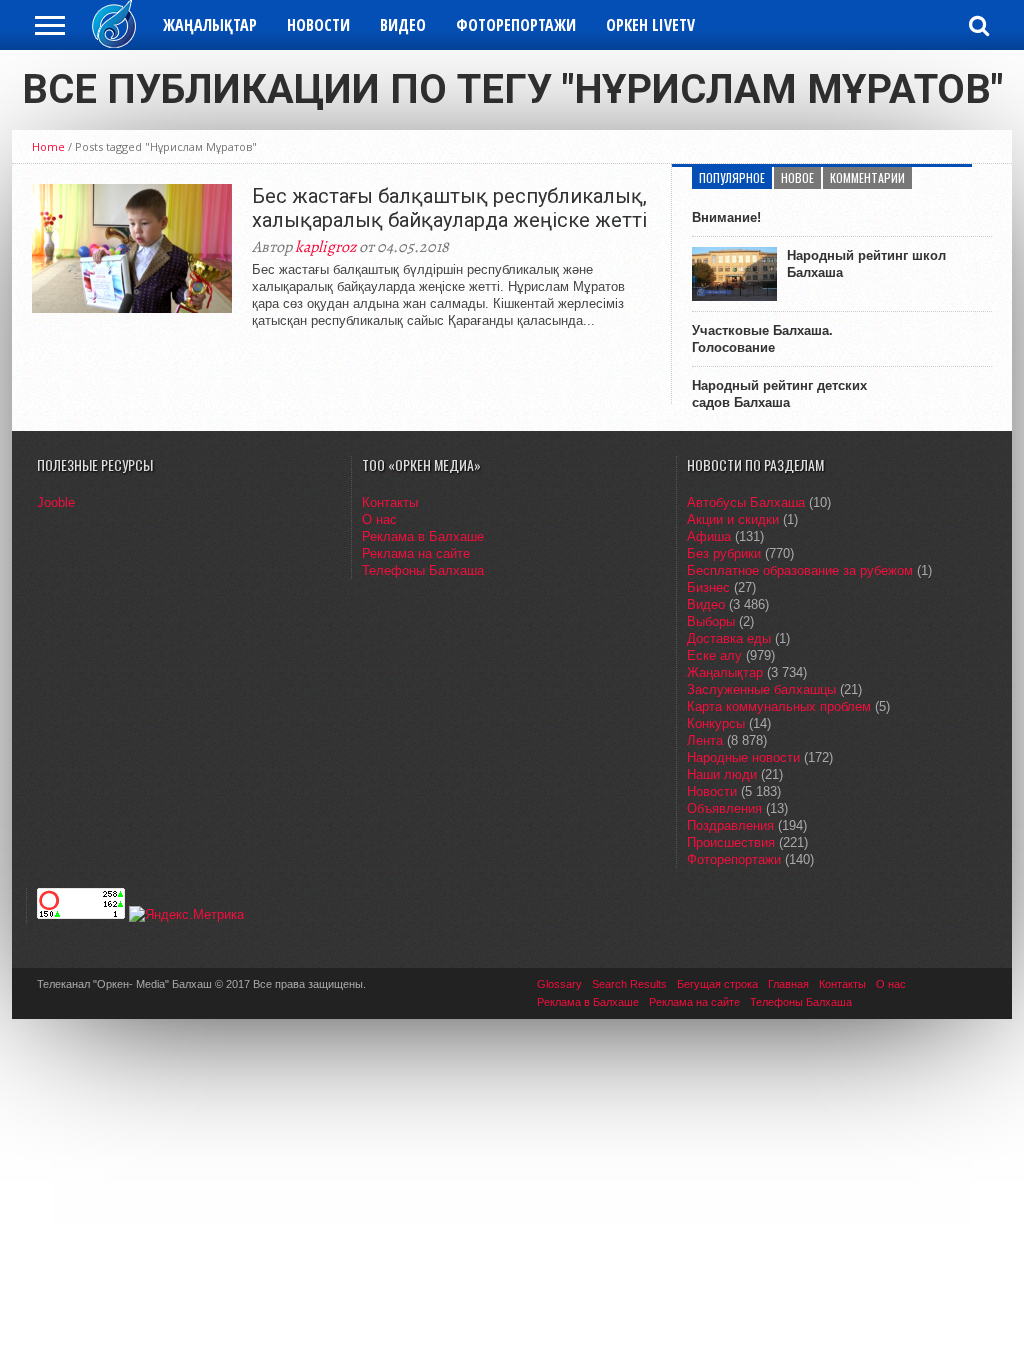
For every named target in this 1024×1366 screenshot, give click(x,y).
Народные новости (743, 757)
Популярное (732, 177)
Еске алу (714, 655)
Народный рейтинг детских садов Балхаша (779, 394)
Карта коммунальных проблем (779, 706)
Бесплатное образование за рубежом (800, 570)
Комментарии (867, 177)
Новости (318, 25)
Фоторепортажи (516, 25)
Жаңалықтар (210, 25)
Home (48, 146)
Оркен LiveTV (650, 25)
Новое (797, 177)
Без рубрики (724, 553)
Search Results (629, 984)
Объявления (724, 808)
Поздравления (730, 825)
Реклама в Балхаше (423, 536)
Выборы (711, 621)
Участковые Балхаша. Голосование (762, 339)
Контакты (390, 502)
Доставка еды (729, 638)
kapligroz (325, 247)
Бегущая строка (717, 984)
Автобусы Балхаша (746, 502)
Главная (788, 984)
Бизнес (708, 587)
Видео (403, 25)
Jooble (56, 502)
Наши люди (722, 774)
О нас (379, 519)
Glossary (559, 984)
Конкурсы (716, 723)
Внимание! (726, 217)
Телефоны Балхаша (423, 570)
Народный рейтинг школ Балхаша (866, 264)
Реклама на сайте (416, 553)
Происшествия (731, 842)
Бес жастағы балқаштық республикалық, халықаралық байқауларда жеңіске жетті (449, 208)
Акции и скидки (733, 519)
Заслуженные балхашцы (761, 689)
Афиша (709, 536)
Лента (705, 740)
